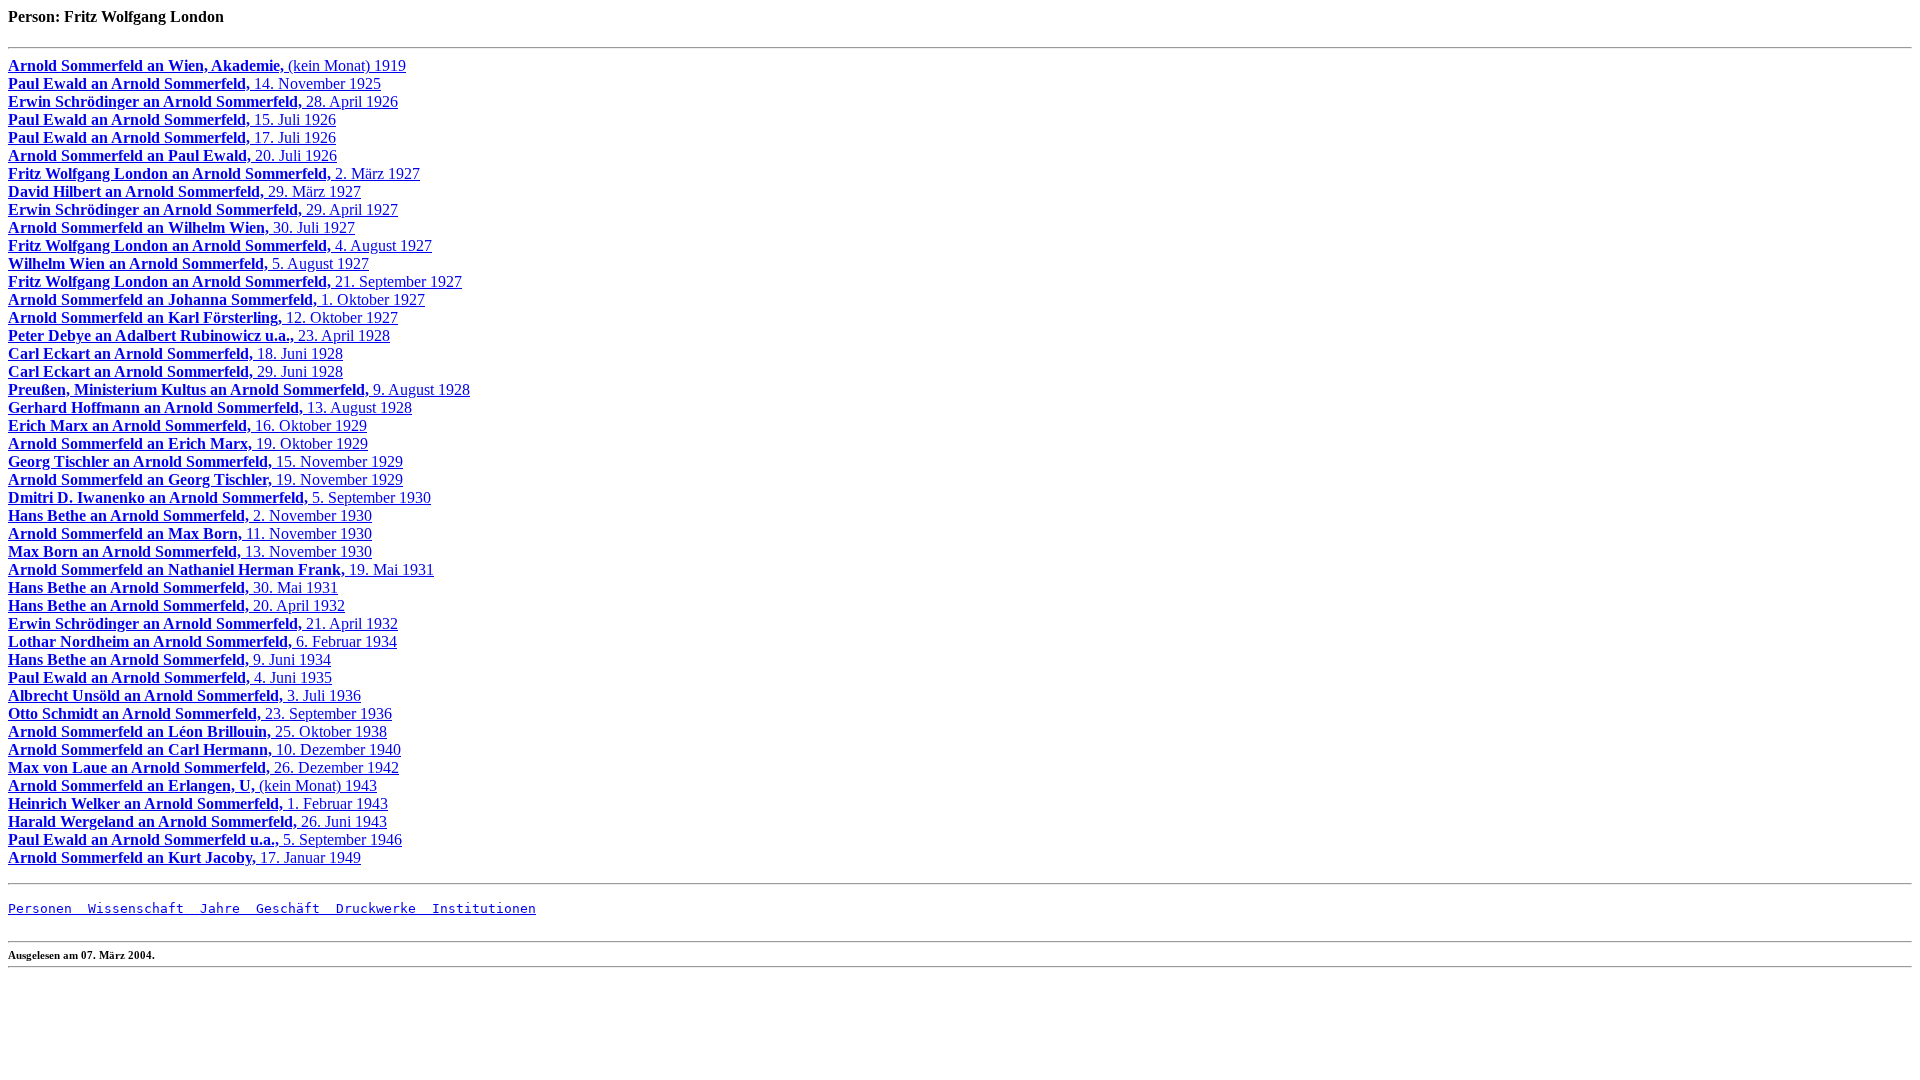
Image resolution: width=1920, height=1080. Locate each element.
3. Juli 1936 (184, 695)
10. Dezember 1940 (204, 749)
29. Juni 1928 (175, 371)
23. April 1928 (199, 335)
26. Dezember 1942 (203, 767)
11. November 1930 (190, 533)
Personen (40, 908)
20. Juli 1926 (172, 155)
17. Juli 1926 (172, 137)
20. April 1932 (176, 605)
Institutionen (476, 908)
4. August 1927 (220, 245)
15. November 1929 (205, 461)
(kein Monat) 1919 (207, 65)
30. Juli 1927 (181, 227)
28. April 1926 (203, 101)
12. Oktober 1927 (203, 317)
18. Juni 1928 (175, 353)
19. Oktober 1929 (188, 443)
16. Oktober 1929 (187, 425)
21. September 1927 (235, 281)
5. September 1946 (205, 839)
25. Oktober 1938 (197, 731)
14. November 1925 (194, 83)
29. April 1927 (203, 209)
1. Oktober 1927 (216, 299)
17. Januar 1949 (184, 857)
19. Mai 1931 (221, 569)
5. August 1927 (188, 263)
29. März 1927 (184, 191)
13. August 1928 (210, 407)
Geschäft (280, 908)
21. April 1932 (203, 623)
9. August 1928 (239, 389)
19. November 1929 (205, 479)
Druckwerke (368, 908)
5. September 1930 (219, 497)
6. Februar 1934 (202, 641)
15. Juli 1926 (172, 119)
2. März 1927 (214, 173)
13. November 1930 (190, 551)
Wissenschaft (128, 908)
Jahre (212, 908)
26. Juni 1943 (197, 821)
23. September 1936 (200, 713)
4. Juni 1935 (170, 677)
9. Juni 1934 (169, 659)
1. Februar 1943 (198, 803)
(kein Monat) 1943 (192, 785)
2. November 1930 (190, 515)
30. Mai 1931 (173, 587)
